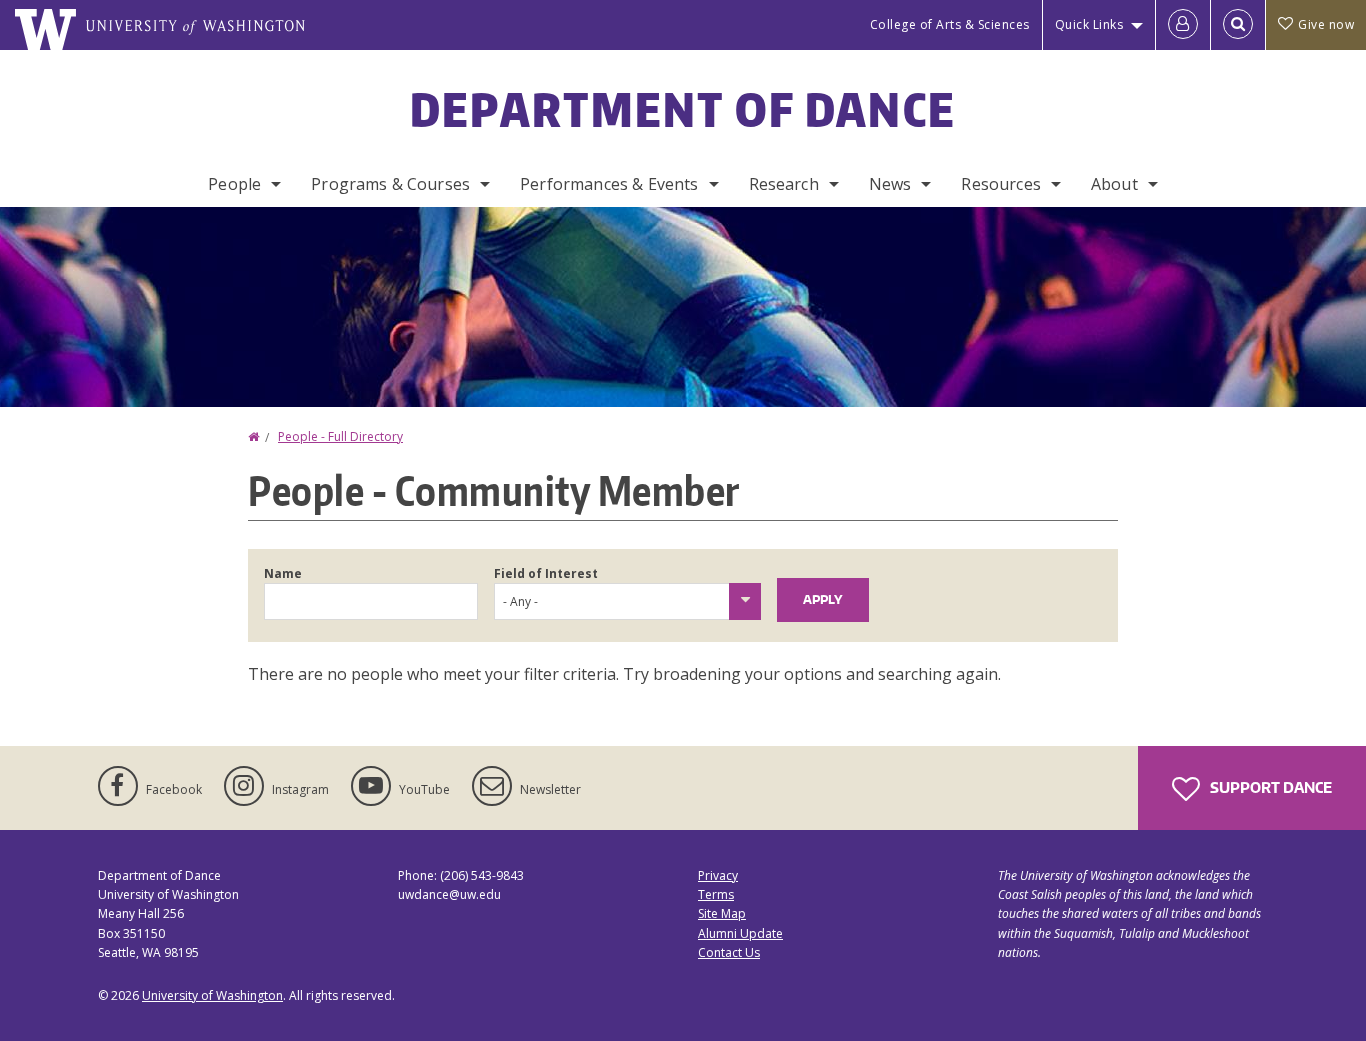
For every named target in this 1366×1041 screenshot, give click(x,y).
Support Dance (1269, 787)
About (1114, 184)
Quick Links (1089, 24)
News (890, 184)
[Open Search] (1238, 25)
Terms (716, 894)
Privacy (718, 875)
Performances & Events (609, 184)
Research (784, 184)
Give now (1326, 24)
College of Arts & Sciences (950, 24)
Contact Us (729, 952)
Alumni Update (740, 933)
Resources (1000, 184)
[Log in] (1183, 25)
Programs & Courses (390, 184)
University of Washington (212, 995)
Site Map (722, 913)
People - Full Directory (340, 436)
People (234, 184)
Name (283, 573)
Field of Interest (546, 573)
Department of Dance (683, 109)
